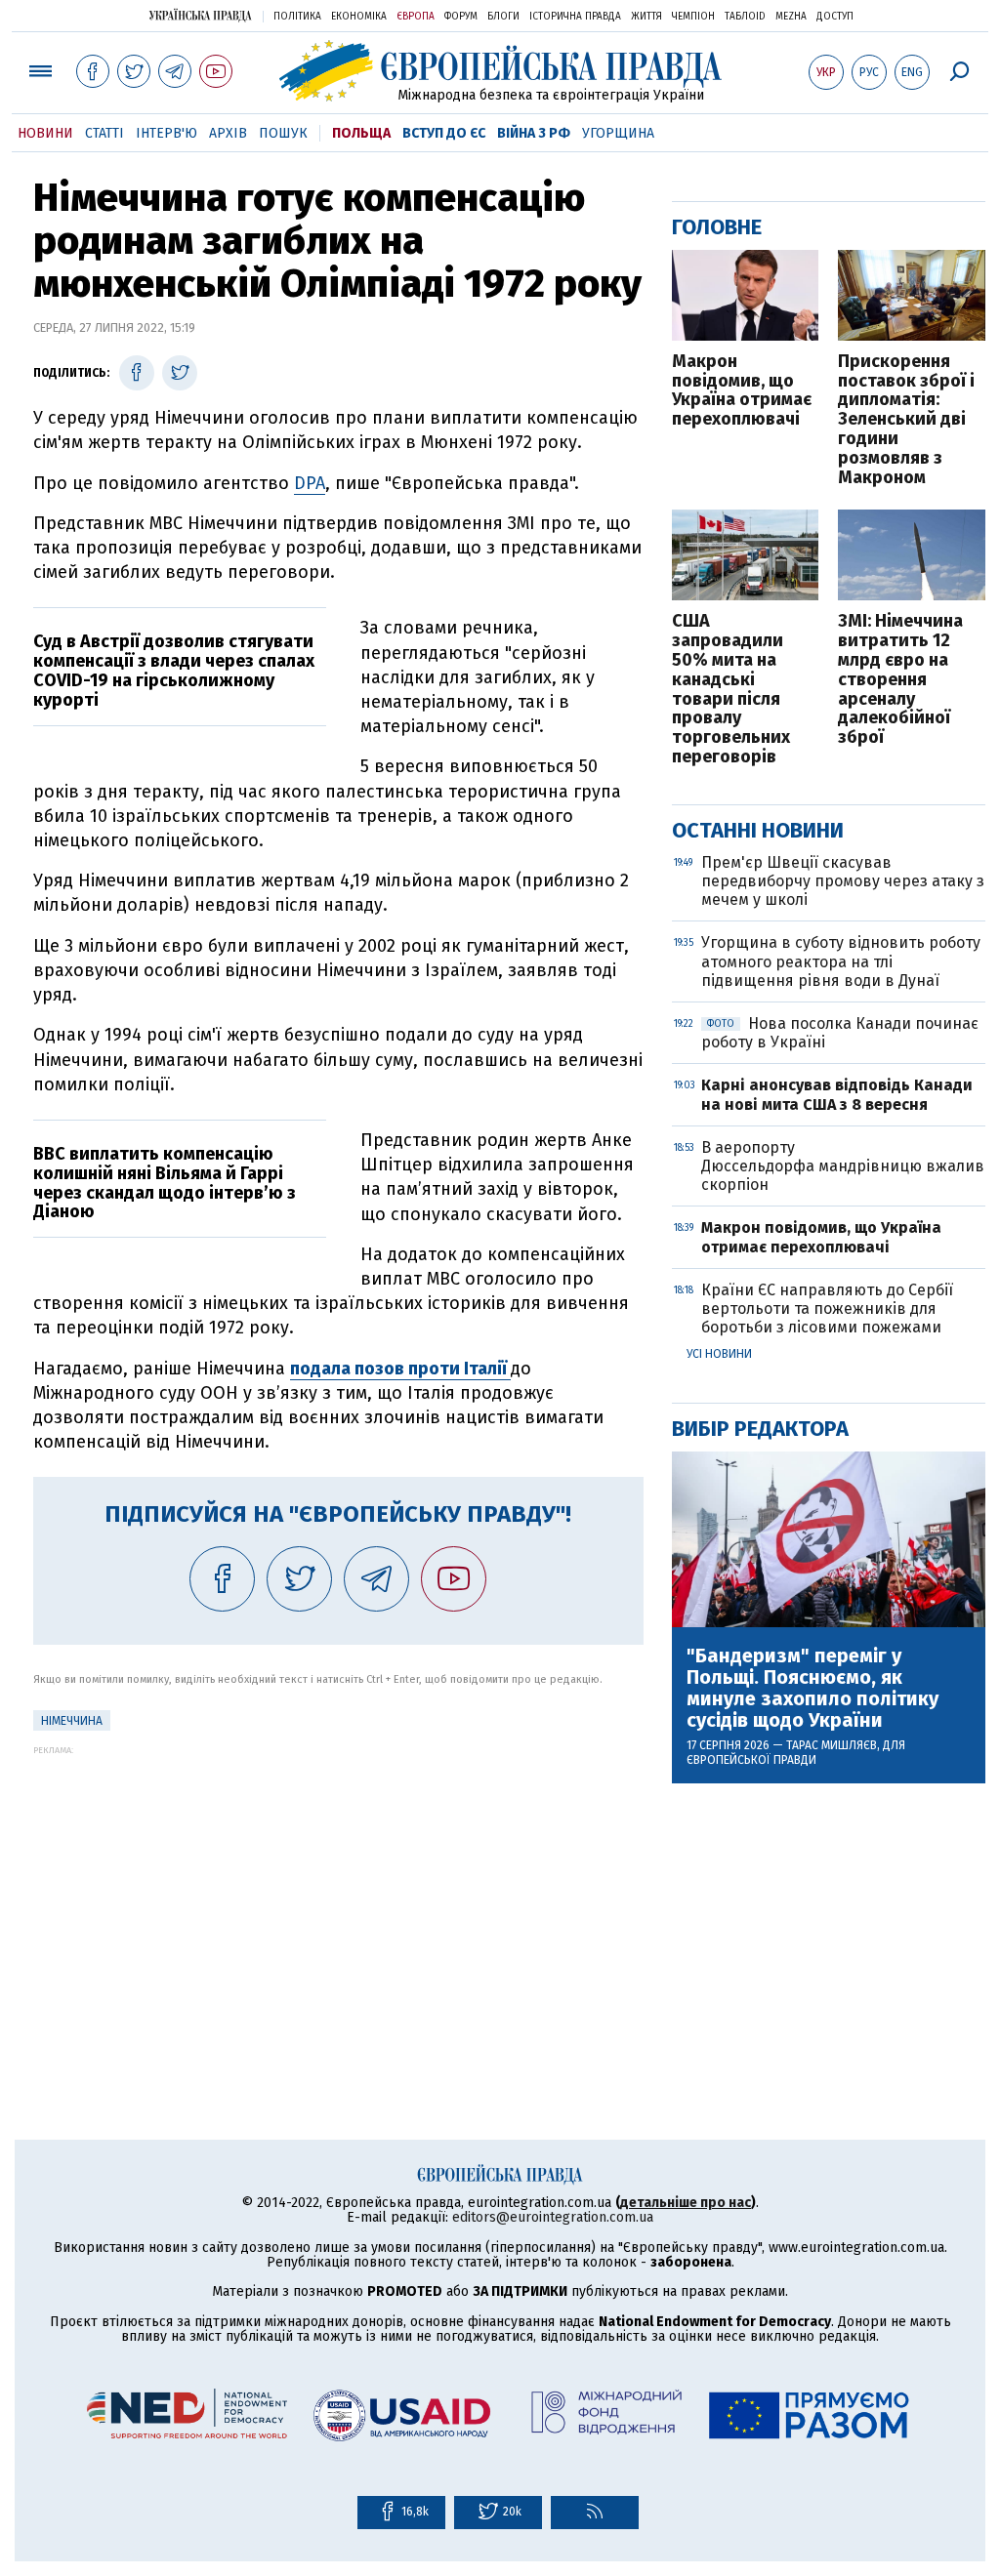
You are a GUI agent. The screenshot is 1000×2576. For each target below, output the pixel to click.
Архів (228, 133)
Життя (646, 17)
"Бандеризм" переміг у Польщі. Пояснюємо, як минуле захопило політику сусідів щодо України (812, 1688)
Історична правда (575, 17)
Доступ (835, 17)
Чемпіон (693, 17)
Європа (416, 17)
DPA (310, 483)
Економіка (359, 17)
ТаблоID (745, 17)
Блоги (503, 17)
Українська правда (200, 15)
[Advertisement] (338, 1892)
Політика (297, 17)
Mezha (791, 17)
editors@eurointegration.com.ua (553, 2217)
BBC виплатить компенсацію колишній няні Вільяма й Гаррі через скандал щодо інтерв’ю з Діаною (165, 1183)
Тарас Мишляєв (832, 1745)
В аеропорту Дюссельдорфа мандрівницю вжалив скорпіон (843, 1166)
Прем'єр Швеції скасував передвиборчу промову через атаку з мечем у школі (843, 881)
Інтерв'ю (167, 133)
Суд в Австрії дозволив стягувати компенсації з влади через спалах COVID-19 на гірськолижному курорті (174, 670)
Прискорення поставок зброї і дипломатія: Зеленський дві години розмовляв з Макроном (906, 420)
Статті (104, 133)
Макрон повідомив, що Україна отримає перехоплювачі (742, 391)
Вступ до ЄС (444, 133)
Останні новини (758, 830)
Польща (361, 133)
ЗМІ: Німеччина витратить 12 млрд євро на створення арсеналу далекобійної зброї (900, 680)
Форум (461, 17)
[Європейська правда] (500, 71)
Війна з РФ (534, 133)
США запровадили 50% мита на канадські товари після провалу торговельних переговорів (731, 689)
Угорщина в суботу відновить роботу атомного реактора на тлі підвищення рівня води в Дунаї (841, 961)
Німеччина (72, 1721)
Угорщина (618, 133)
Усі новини (719, 1354)
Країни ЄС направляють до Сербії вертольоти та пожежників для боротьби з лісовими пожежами (827, 1308)
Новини (45, 133)
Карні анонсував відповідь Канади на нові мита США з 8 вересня (837, 1094)
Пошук (283, 133)
